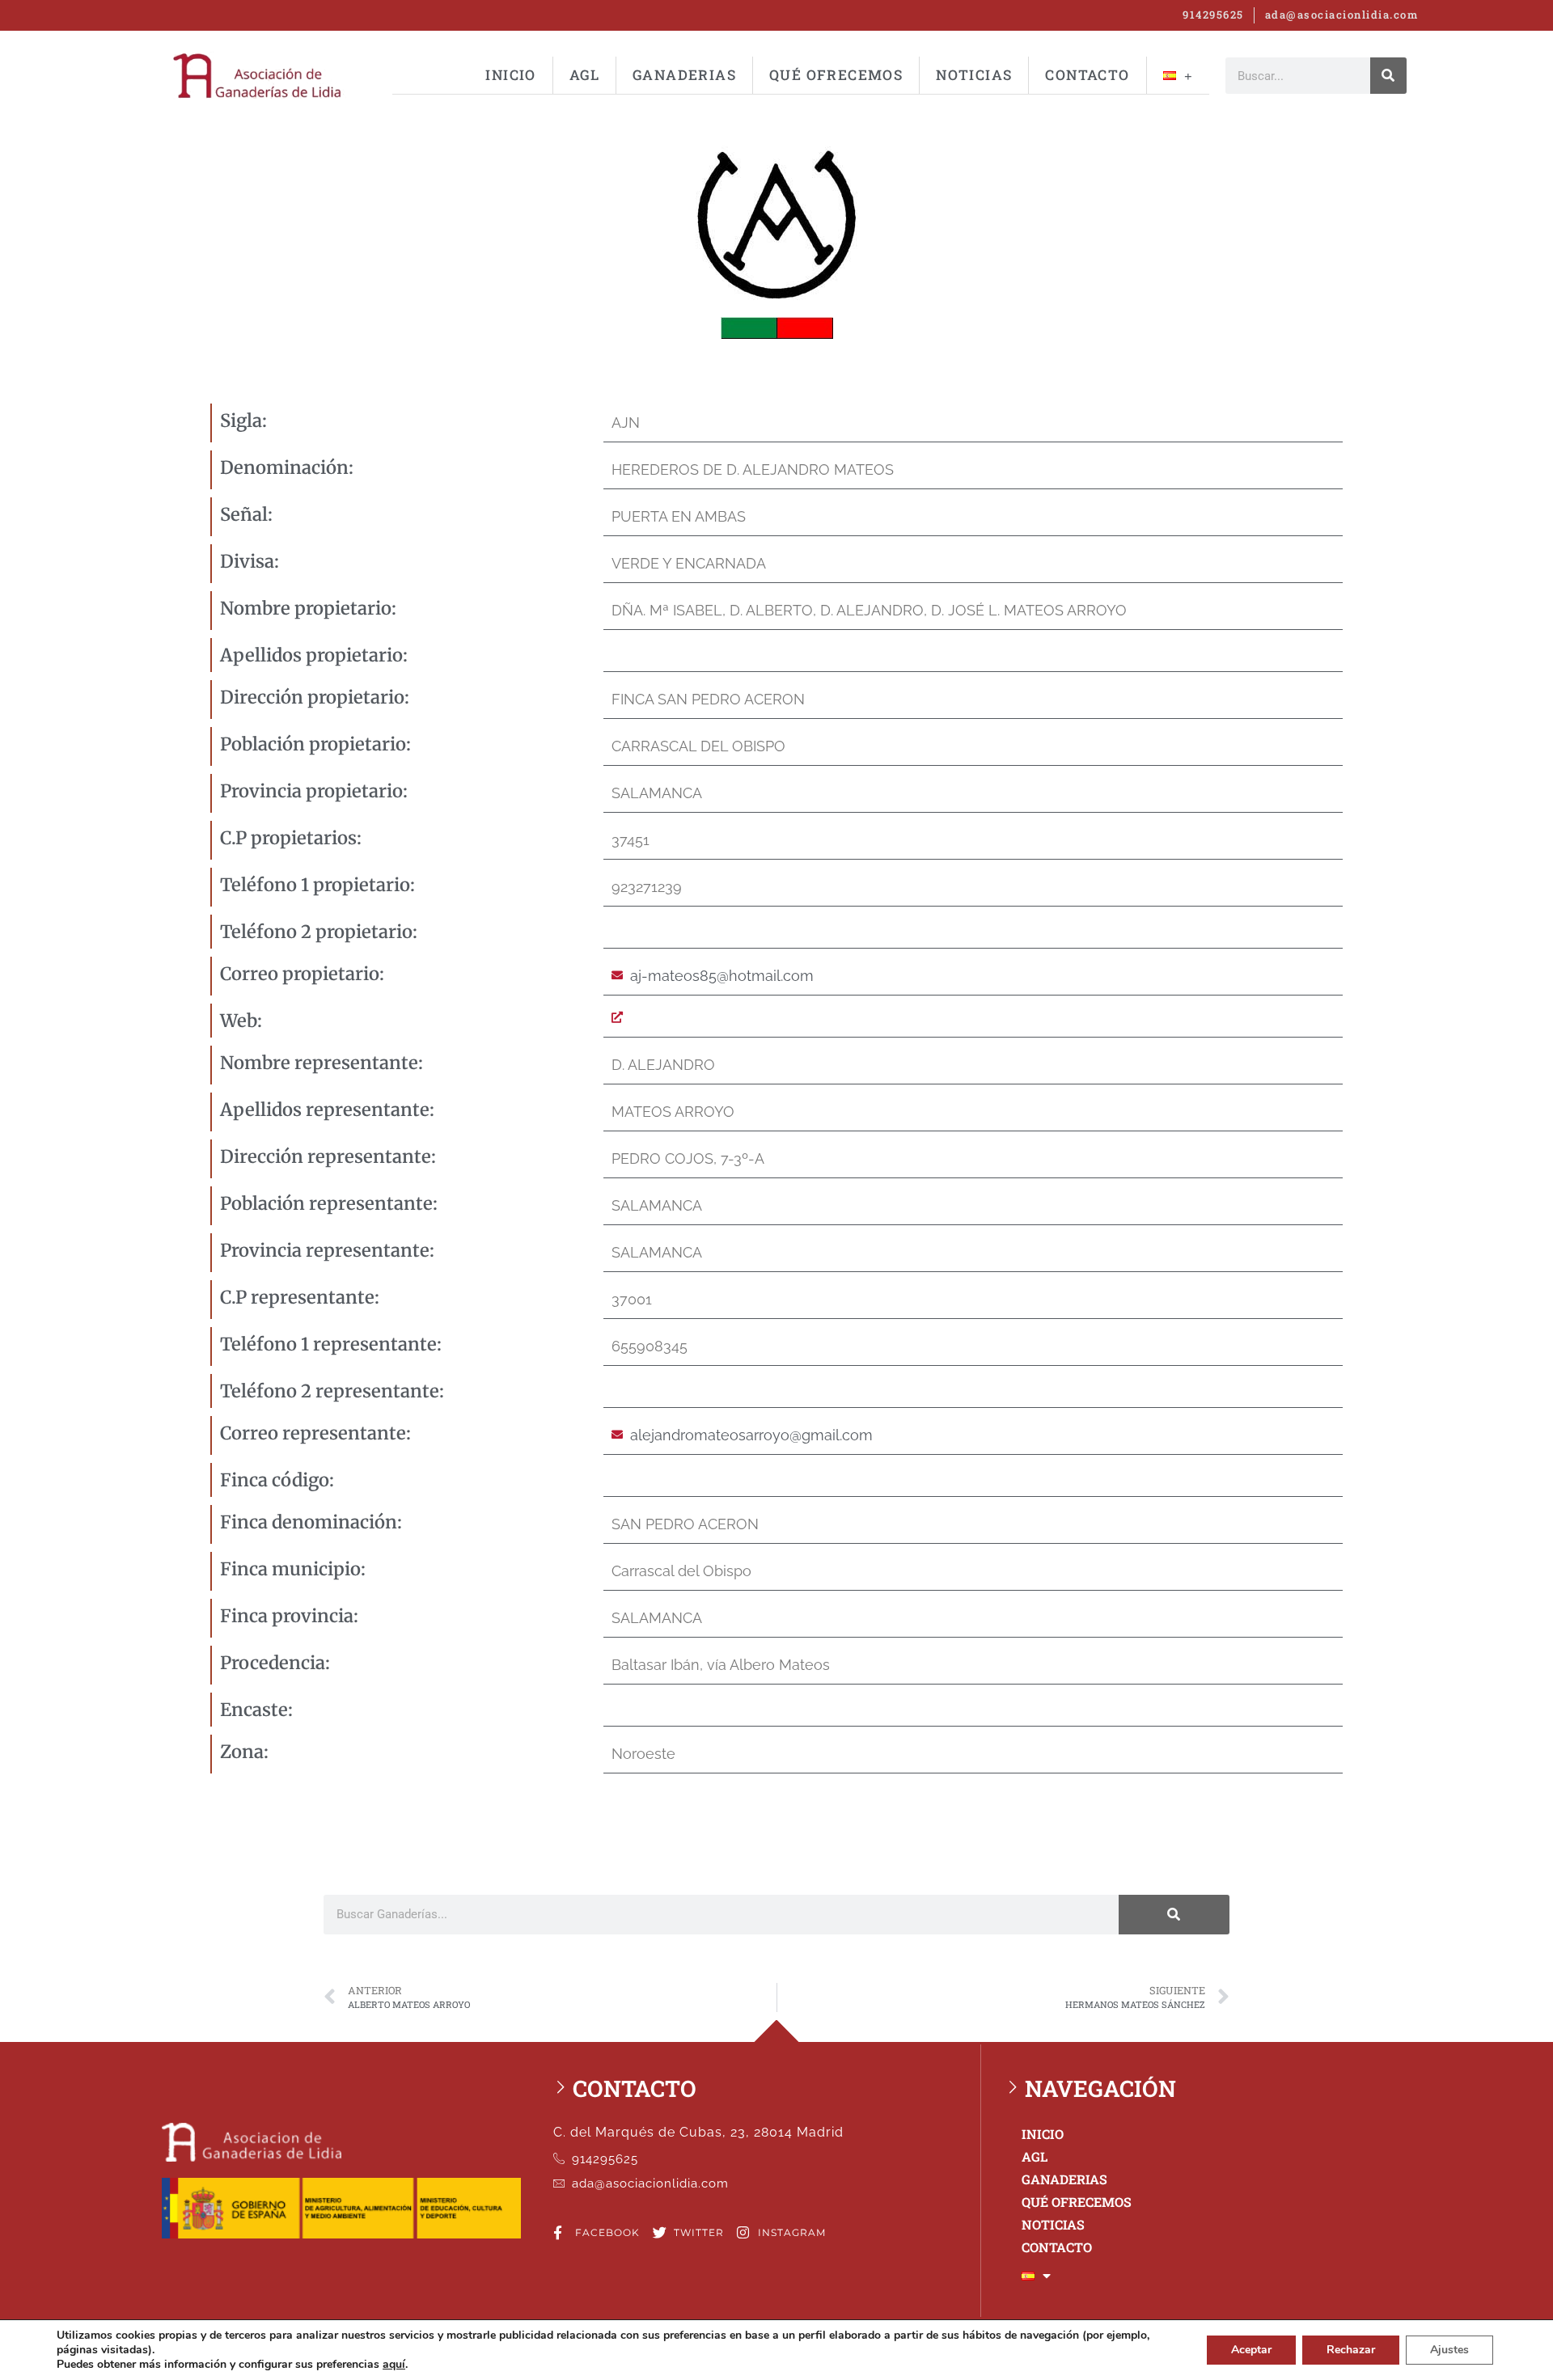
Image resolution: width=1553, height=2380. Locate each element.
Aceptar (1251, 2350)
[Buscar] (1388, 76)
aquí (394, 2365)
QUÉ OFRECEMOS (836, 75)
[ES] (1178, 75)
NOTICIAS (974, 75)
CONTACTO (1087, 75)
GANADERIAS (684, 75)
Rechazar (1351, 2350)
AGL (584, 75)
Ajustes (1449, 2350)
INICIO (510, 75)
